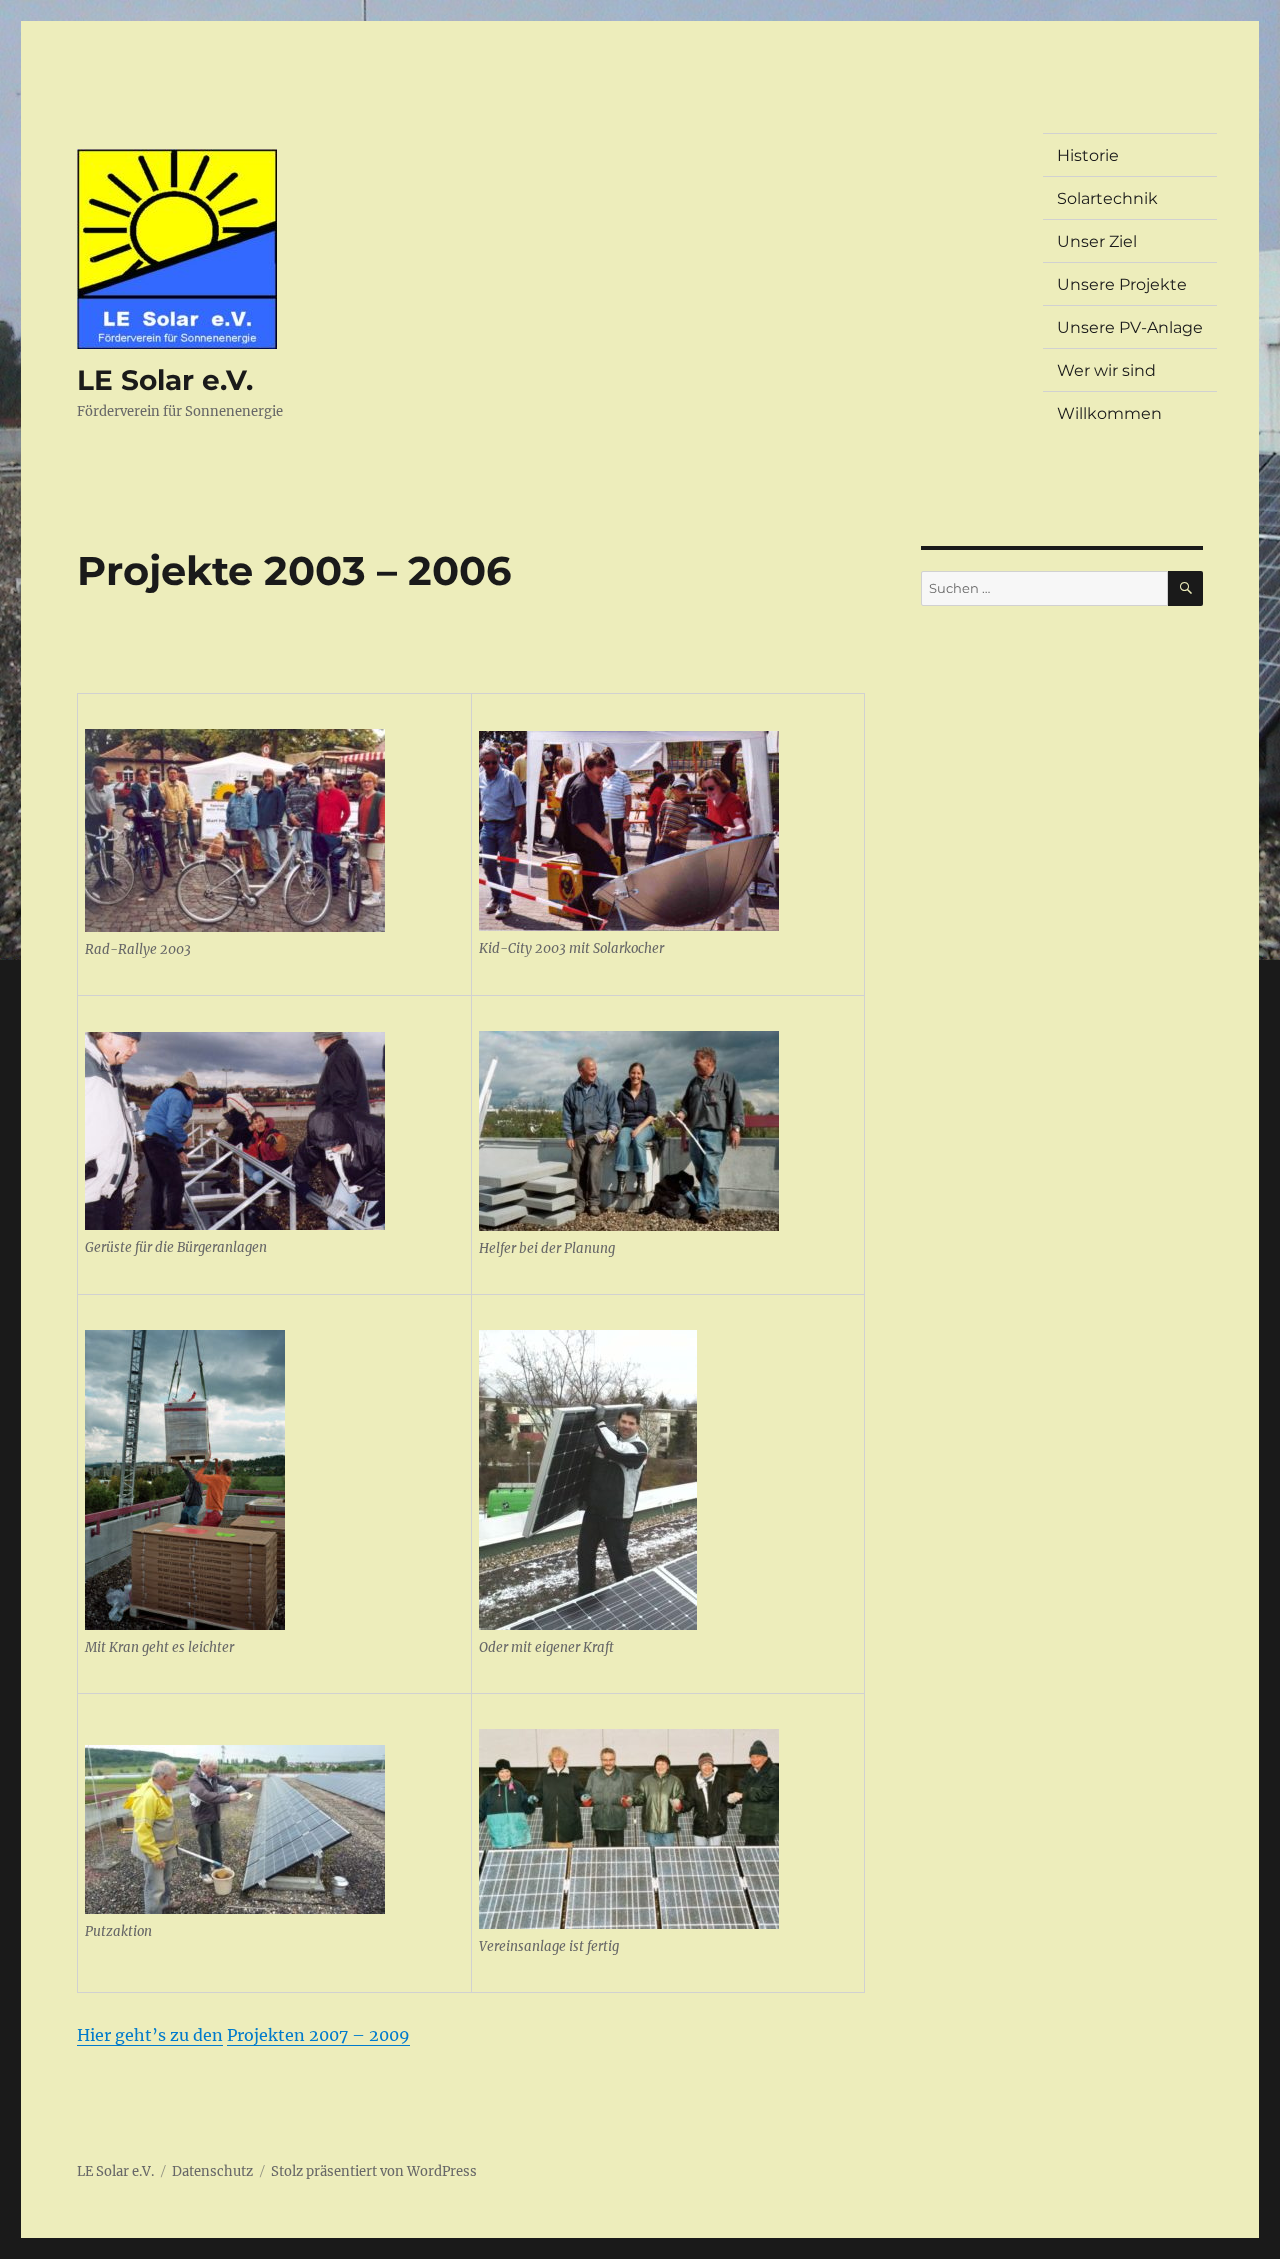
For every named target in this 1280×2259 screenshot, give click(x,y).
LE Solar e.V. (165, 380)
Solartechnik (1107, 198)
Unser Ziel (1097, 241)
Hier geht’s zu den (150, 2035)
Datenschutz (212, 2171)
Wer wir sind (1106, 370)
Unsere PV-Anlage (1130, 327)
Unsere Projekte (1122, 284)
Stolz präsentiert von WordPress (374, 2171)
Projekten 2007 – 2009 (318, 2035)
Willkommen (1109, 413)
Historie (1088, 155)
